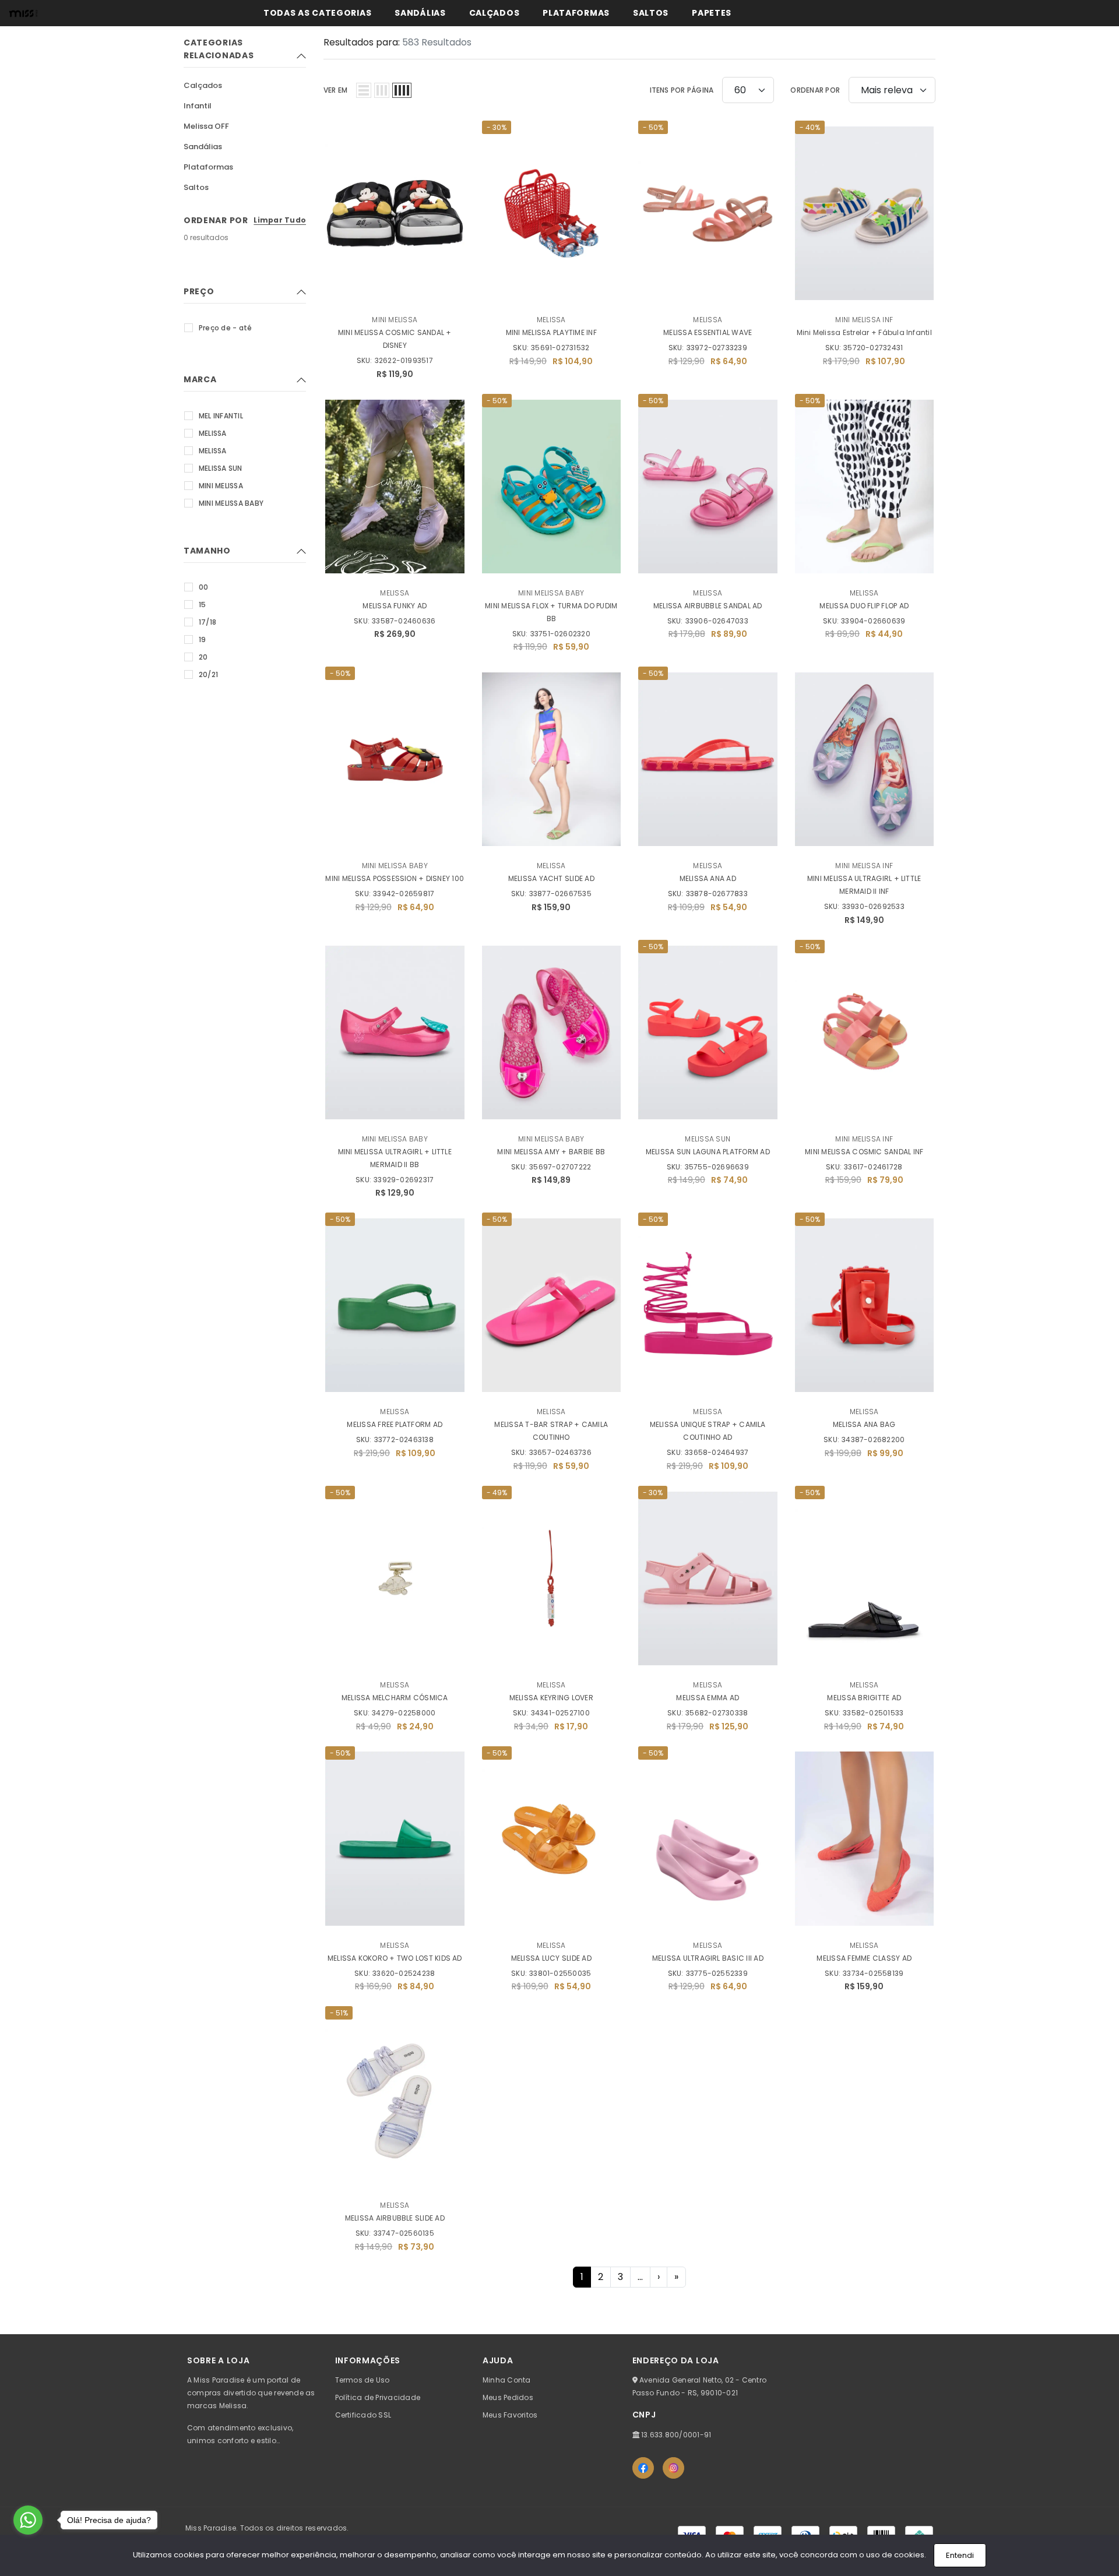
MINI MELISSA (395, 320)
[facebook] (643, 2468)
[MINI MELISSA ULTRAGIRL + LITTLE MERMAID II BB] (395, 1032)
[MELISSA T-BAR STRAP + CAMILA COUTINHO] (552, 1305)
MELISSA (551, 320)
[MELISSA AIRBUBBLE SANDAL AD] (708, 487)
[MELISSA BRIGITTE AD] (865, 1578)
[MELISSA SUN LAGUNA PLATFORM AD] (708, 1032)
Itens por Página (682, 90)
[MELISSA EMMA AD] (708, 1578)
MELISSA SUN (708, 1139)
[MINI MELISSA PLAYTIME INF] (552, 213)
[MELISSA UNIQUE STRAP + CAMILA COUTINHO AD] (708, 1305)
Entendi (960, 2555)
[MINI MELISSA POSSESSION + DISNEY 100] (395, 759)
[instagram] (673, 2468)
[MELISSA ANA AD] (708, 759)
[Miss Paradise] (23, 13)
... (640, 2277)
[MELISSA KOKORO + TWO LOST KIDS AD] (395, 1839)
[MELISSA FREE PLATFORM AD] (395, 1305)
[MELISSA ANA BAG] (865, 1305)
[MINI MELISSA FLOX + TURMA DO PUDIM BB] (552, 487)
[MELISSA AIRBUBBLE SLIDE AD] (395, 2099)
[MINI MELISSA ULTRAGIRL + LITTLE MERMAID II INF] (865, 759)
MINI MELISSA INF (864, 320)
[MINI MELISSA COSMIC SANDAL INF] (865, 1032)
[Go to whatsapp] (28, 2520)
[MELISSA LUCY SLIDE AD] (552, 1839)
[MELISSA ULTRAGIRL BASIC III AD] (708, 1839)
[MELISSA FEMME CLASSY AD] (865, 1839)
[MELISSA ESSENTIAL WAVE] (708, 213)
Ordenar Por (815, 90)
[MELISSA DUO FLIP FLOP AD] (865, 487)
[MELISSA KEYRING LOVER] (552, 1578)
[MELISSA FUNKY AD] (395, 487)
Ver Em (335, 90)
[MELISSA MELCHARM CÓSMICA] (395, 1578)
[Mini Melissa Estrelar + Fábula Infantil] (865, 213)
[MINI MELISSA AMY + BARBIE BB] (552, 1032)
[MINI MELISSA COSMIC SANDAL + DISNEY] (395, 213)
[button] (364, 90)
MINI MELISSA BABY (551, 593)
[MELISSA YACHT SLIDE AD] (552, 759)
